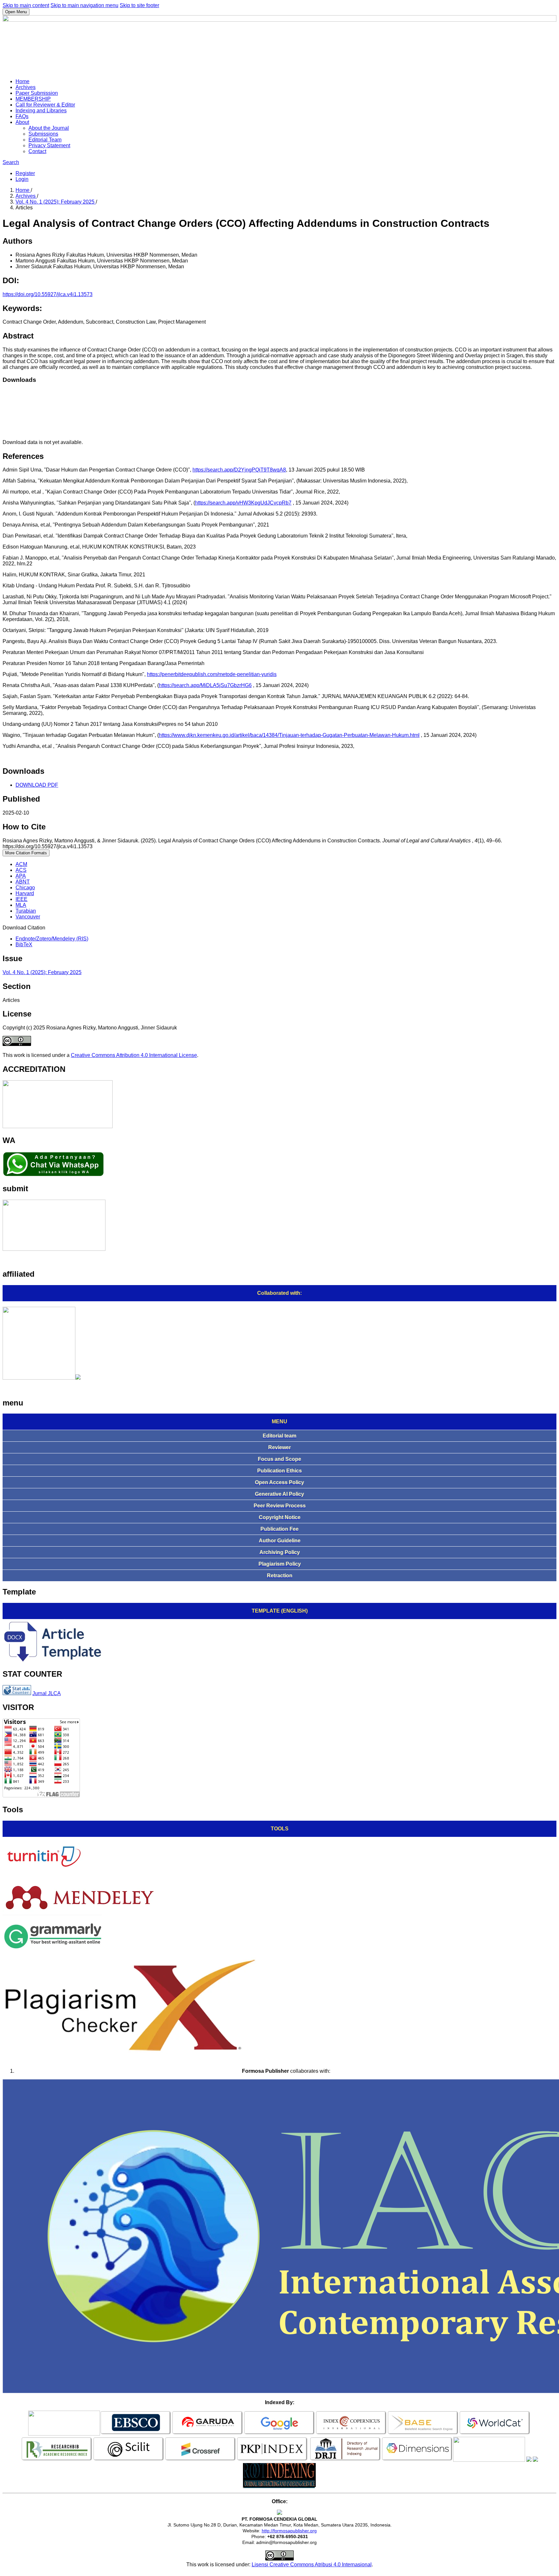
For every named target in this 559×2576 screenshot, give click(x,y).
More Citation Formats (26, 853)
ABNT (23, 882)
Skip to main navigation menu (84, 5)
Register (25, 173)
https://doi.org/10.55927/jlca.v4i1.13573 (48, 294)
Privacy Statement (49, 145)
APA (21, 876)
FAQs (22, 116)
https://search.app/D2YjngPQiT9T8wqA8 (239, 470)
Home (22, 81)
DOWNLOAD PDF (37, 785)
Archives (26, 87)
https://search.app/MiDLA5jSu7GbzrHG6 (205, 685)
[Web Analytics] (17, 1693)
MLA (21, 905)
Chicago (25, 888)
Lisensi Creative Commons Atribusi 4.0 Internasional (312, 2565)
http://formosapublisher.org (289, 2531)
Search (11, 162)
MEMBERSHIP (33, 99)
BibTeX (24, 944)
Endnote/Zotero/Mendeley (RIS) (52, 939)
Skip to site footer (139, 5)
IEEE (22, 899)
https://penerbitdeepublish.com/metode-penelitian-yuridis (212, 674)
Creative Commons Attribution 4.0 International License (134, 1055)
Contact (37, 151)
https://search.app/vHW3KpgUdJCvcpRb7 (243, 503)
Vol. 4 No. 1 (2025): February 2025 (56, 202)
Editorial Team (45, 140)
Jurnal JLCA (47, 1693)
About (22, 122)
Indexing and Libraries (41, 111)
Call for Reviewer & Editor (45, 105)
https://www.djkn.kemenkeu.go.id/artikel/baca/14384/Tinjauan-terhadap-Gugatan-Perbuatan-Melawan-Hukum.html (289, 735)
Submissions (43, 134)
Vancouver (28, 917)
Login (22, 179)
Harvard (25, 893)
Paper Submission (37, 93)
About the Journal (49, 128)
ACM (21, 864)
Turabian (26, 911)
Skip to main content (26, 5)
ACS (21, 870)
